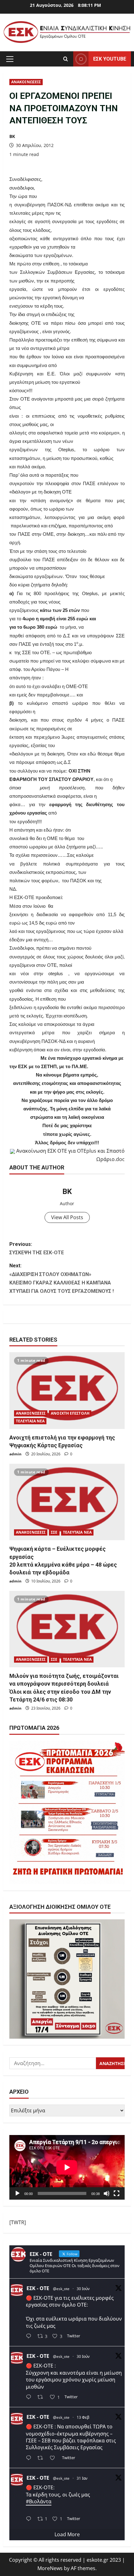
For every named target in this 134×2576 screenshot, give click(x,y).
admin (15, 1454)
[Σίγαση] (107, 2193)
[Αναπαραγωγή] (17, 2193)
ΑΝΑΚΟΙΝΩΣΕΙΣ (26, 82)
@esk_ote (61, 2289)
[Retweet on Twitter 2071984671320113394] (42, 2397)
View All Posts (67, 1217)
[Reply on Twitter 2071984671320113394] (30, 2397)
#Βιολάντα (39, 2501)
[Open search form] (66, 59)
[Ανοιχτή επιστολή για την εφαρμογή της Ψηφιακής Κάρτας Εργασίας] (67, 1391)
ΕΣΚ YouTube (110, 59)
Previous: (37, 1248)
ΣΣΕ (54, 1532)
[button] (10, 59)
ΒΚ (12, 136)
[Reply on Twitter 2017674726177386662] (30, 2519)
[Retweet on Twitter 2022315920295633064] (42, 2458)
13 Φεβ (83, 2417)
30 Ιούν (83, 2289)
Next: (62, 1278)
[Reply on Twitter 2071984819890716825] (30, 2337)
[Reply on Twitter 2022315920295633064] (30, 2458)
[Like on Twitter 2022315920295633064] (54, 2458)
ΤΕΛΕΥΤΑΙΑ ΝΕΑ (30, 1421)
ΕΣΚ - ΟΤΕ (38, 2288)
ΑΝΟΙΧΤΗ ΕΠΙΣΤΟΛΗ (70, 1413)
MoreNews (50, 2568)
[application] (67, 2167)
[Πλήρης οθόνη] (117, 2193)
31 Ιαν (82, 2478)
